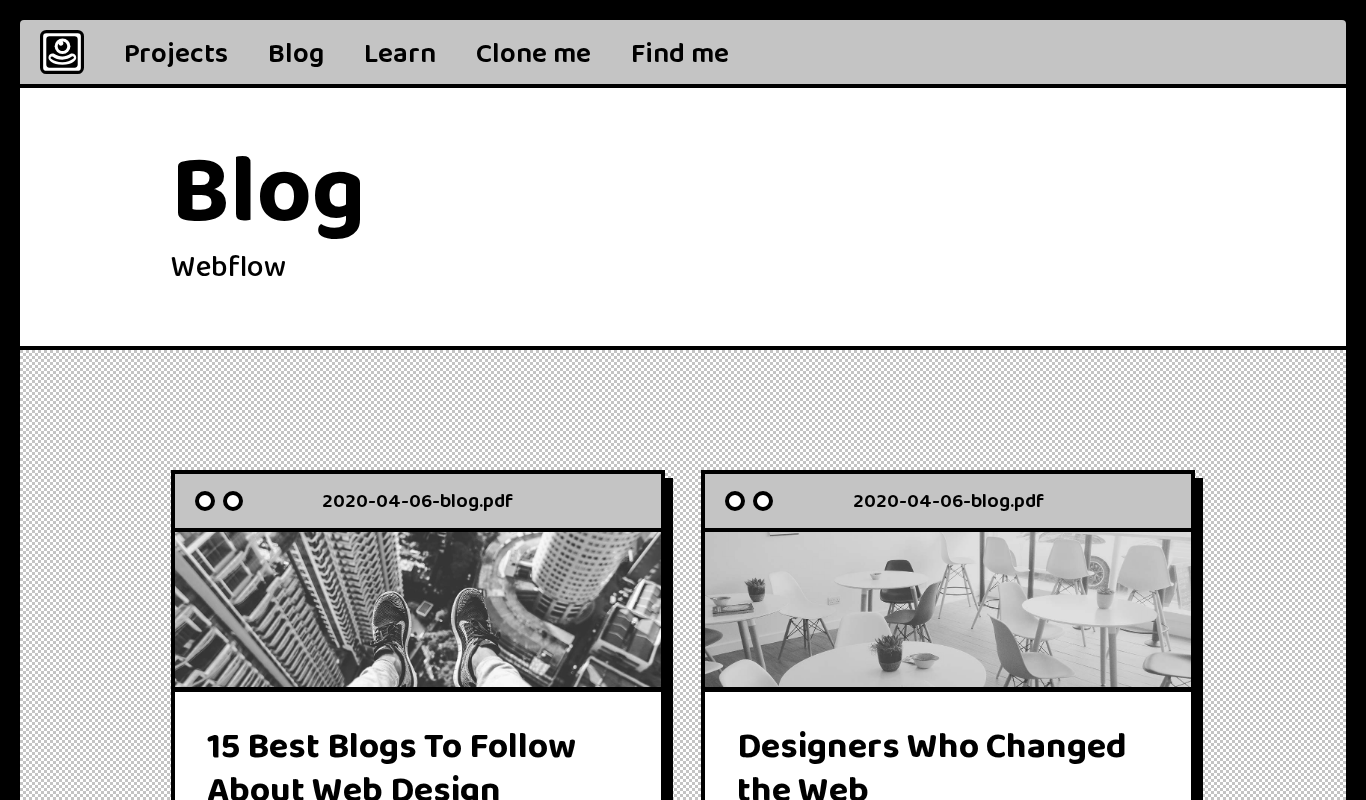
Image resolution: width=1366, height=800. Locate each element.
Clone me (533, 54)
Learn (400, 54)
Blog (296, 54)
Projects (176, 54)
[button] (680, 52)
